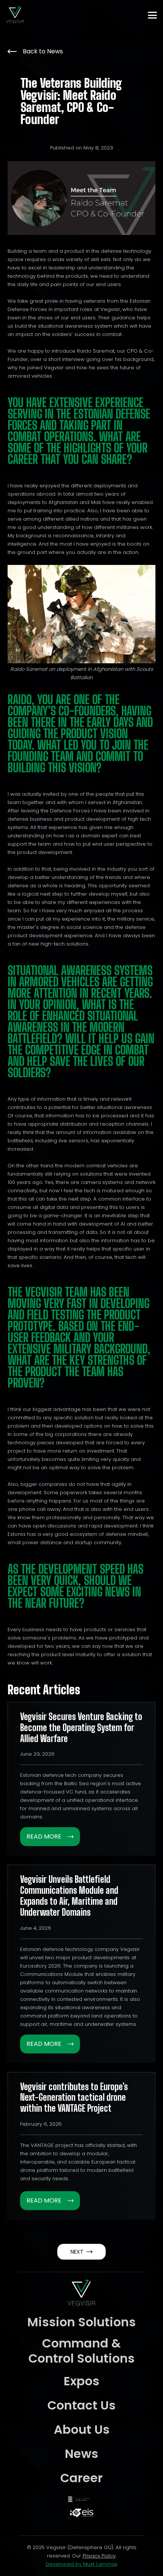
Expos (81, 2381)
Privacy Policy (99, 2556)
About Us (82, 2429)
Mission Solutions (81, 2322)
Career (81, 2478)
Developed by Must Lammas (82, 2564)
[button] (152, 15)
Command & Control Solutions (81, 2351)
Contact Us (81, 2405)
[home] (15, 15)
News (81, 2454)
